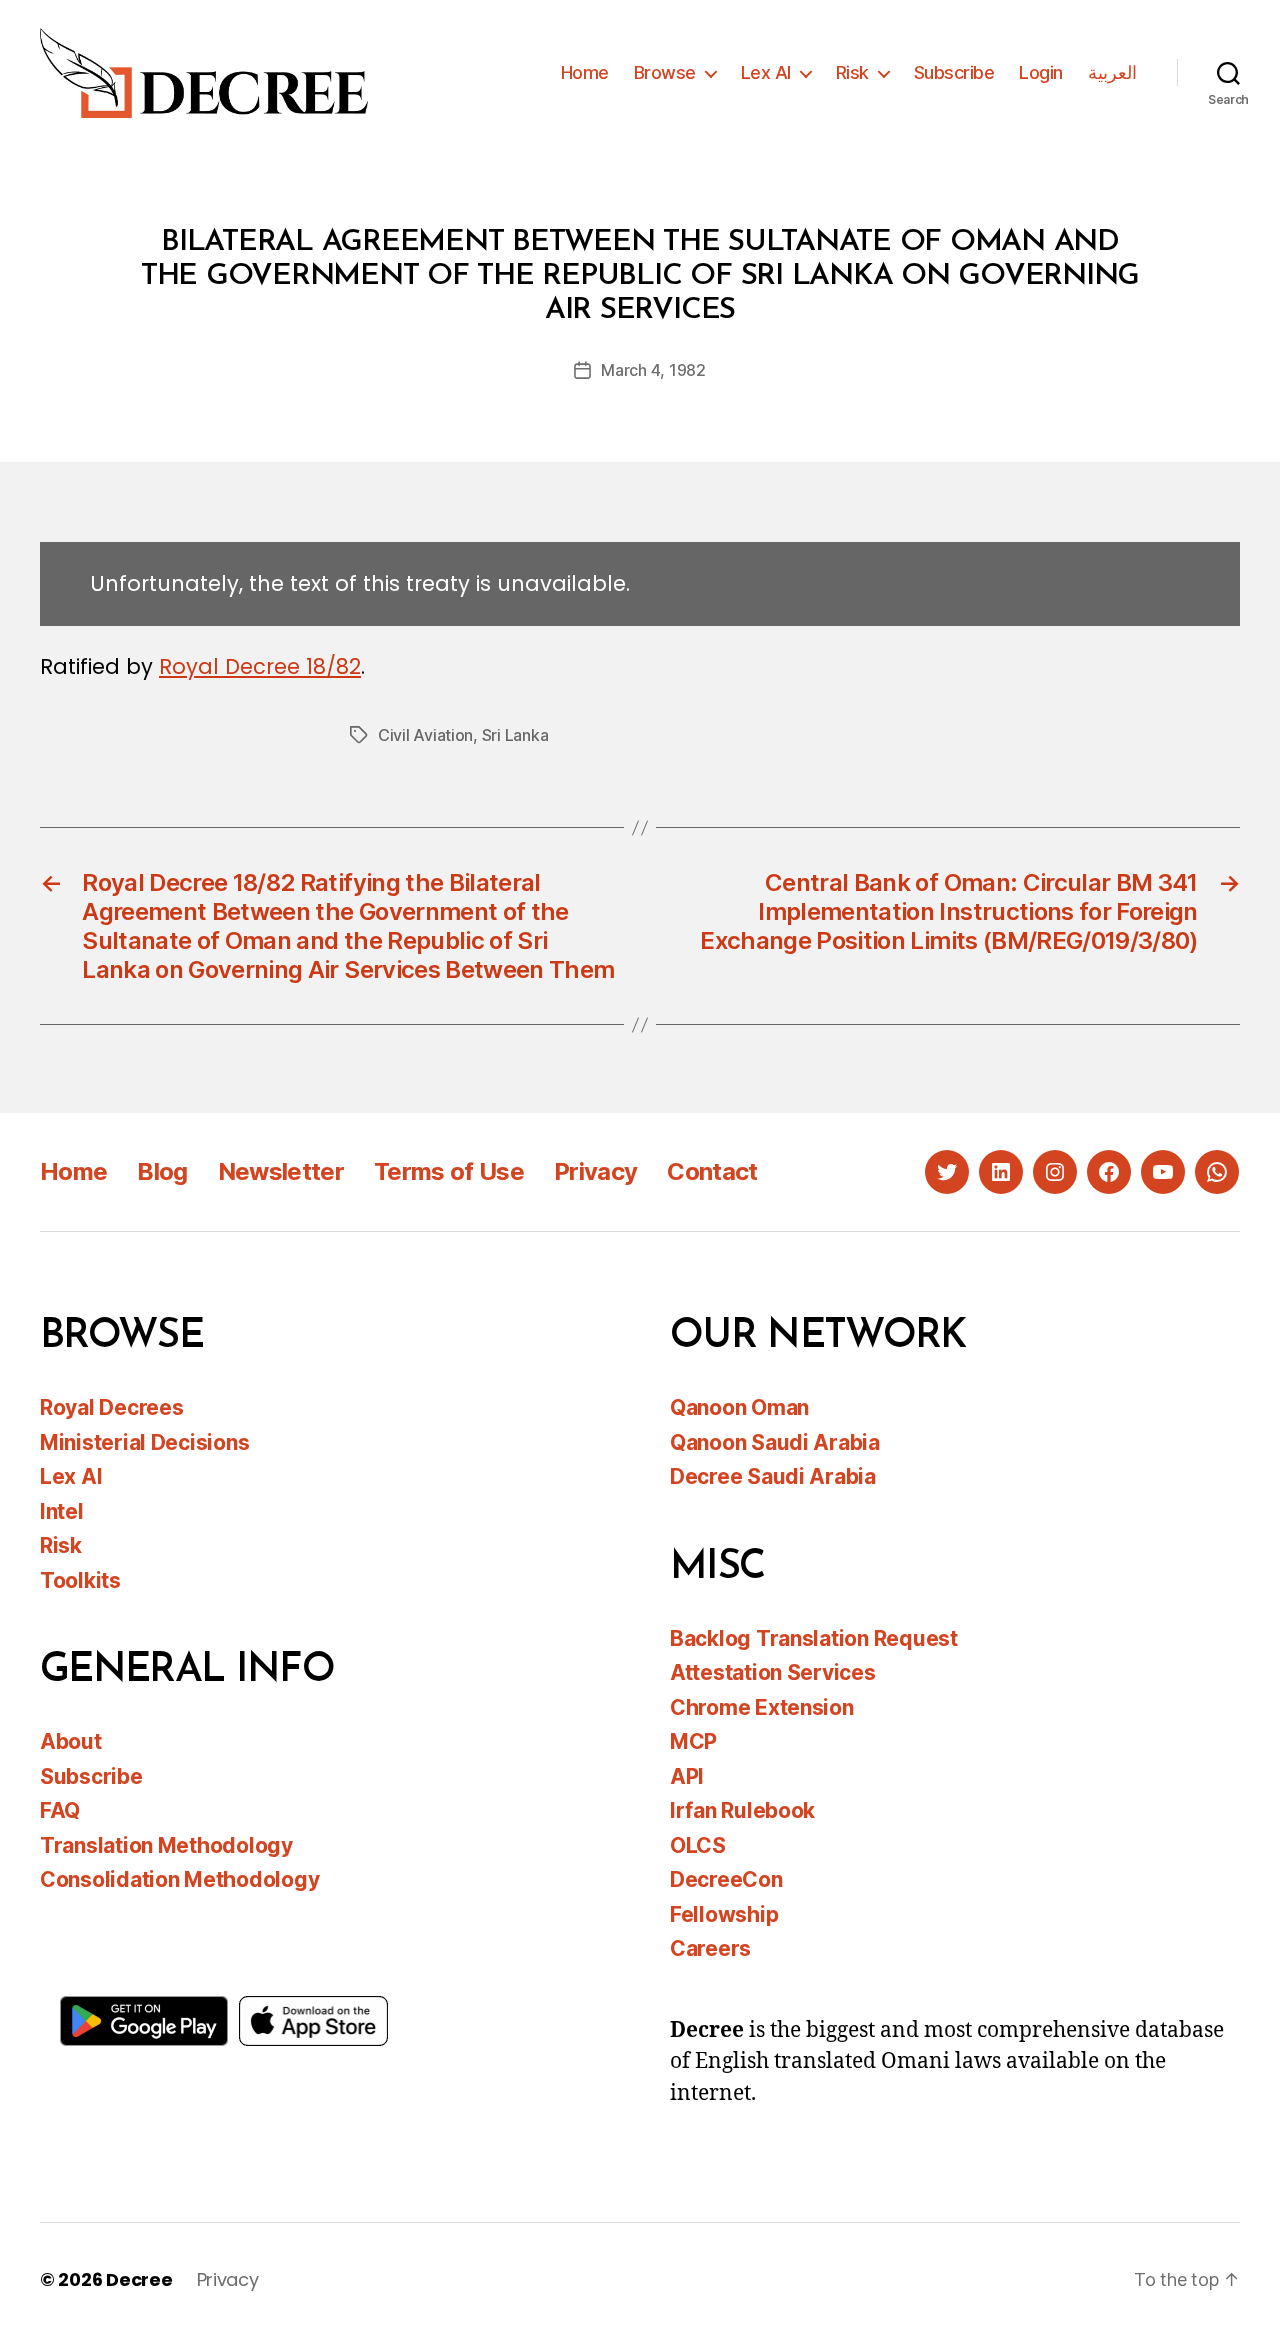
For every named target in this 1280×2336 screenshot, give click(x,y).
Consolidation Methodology (179, 1879)
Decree (139, 2279)
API (687, 1776)
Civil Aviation (425, 735)
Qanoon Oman (739, 1407)
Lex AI (766, 72)
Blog (162, 1171)
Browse (665, 72)
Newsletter (281, 1171)
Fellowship (724, 1914)
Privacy (595, 1171)
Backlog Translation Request (814, 1638)
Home (585, 72)
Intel (62, 1511)
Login (1041, 72)
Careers (710, 1948)
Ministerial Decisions (144, 1442)
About (71, 1741)
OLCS (698, 1845)
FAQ (60, 1810)
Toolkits (80, 1580)
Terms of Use (449, 1171)
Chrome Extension (762, 1707)
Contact (712, 1171)
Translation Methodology (166, 1845)
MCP (693, 1741)
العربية (1112, 72)
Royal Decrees (112, 1407)
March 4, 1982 (653, 370)
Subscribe (954, 72)
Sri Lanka (515, 735)
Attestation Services (773, 1672)
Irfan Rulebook (742, 1810)
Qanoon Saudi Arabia (775, 1442)
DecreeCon (726, 1879)
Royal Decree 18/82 (260, 666)
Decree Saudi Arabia (773, 1476)
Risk (852, 72)
